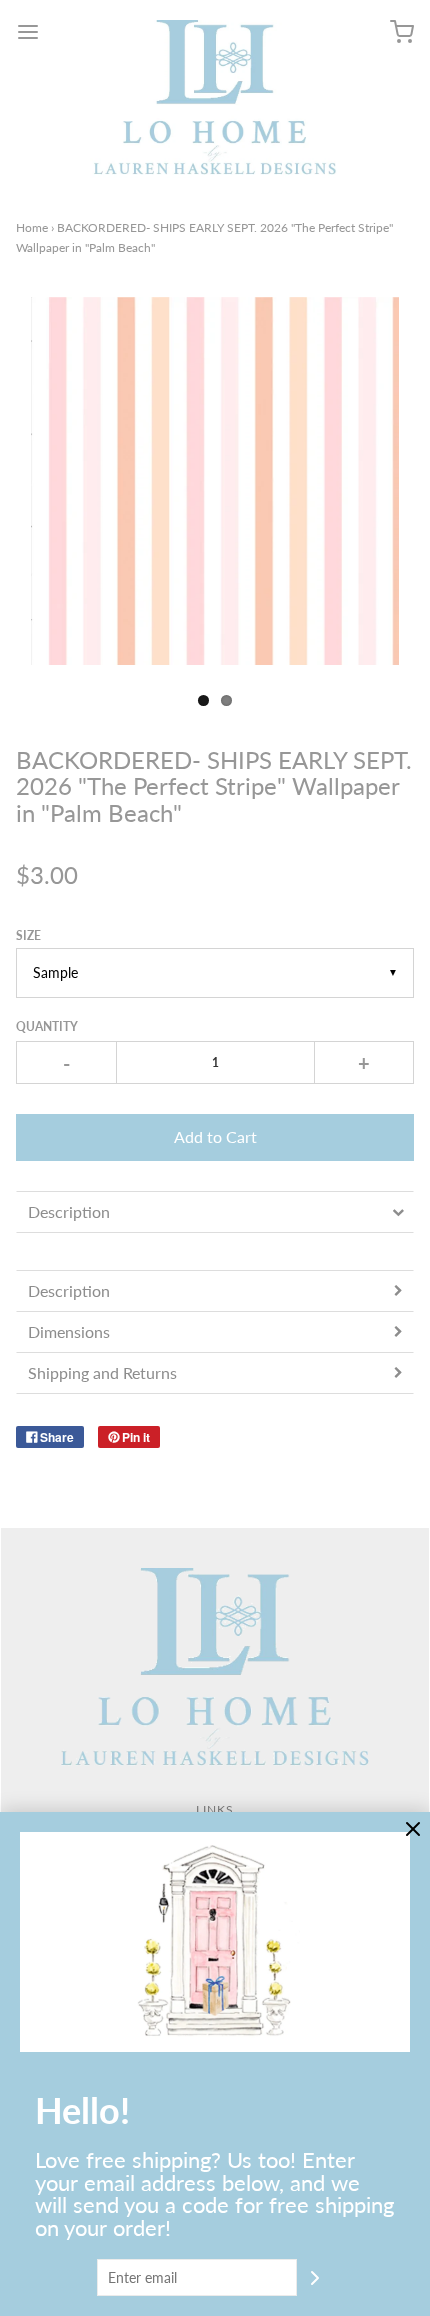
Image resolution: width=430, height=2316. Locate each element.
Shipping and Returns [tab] (104, 1372)
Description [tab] (69, 1211)
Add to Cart (215, 1136)
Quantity (47, 1026)
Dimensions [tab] (69, 1331)
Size (28, 935)
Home (32, 227)
